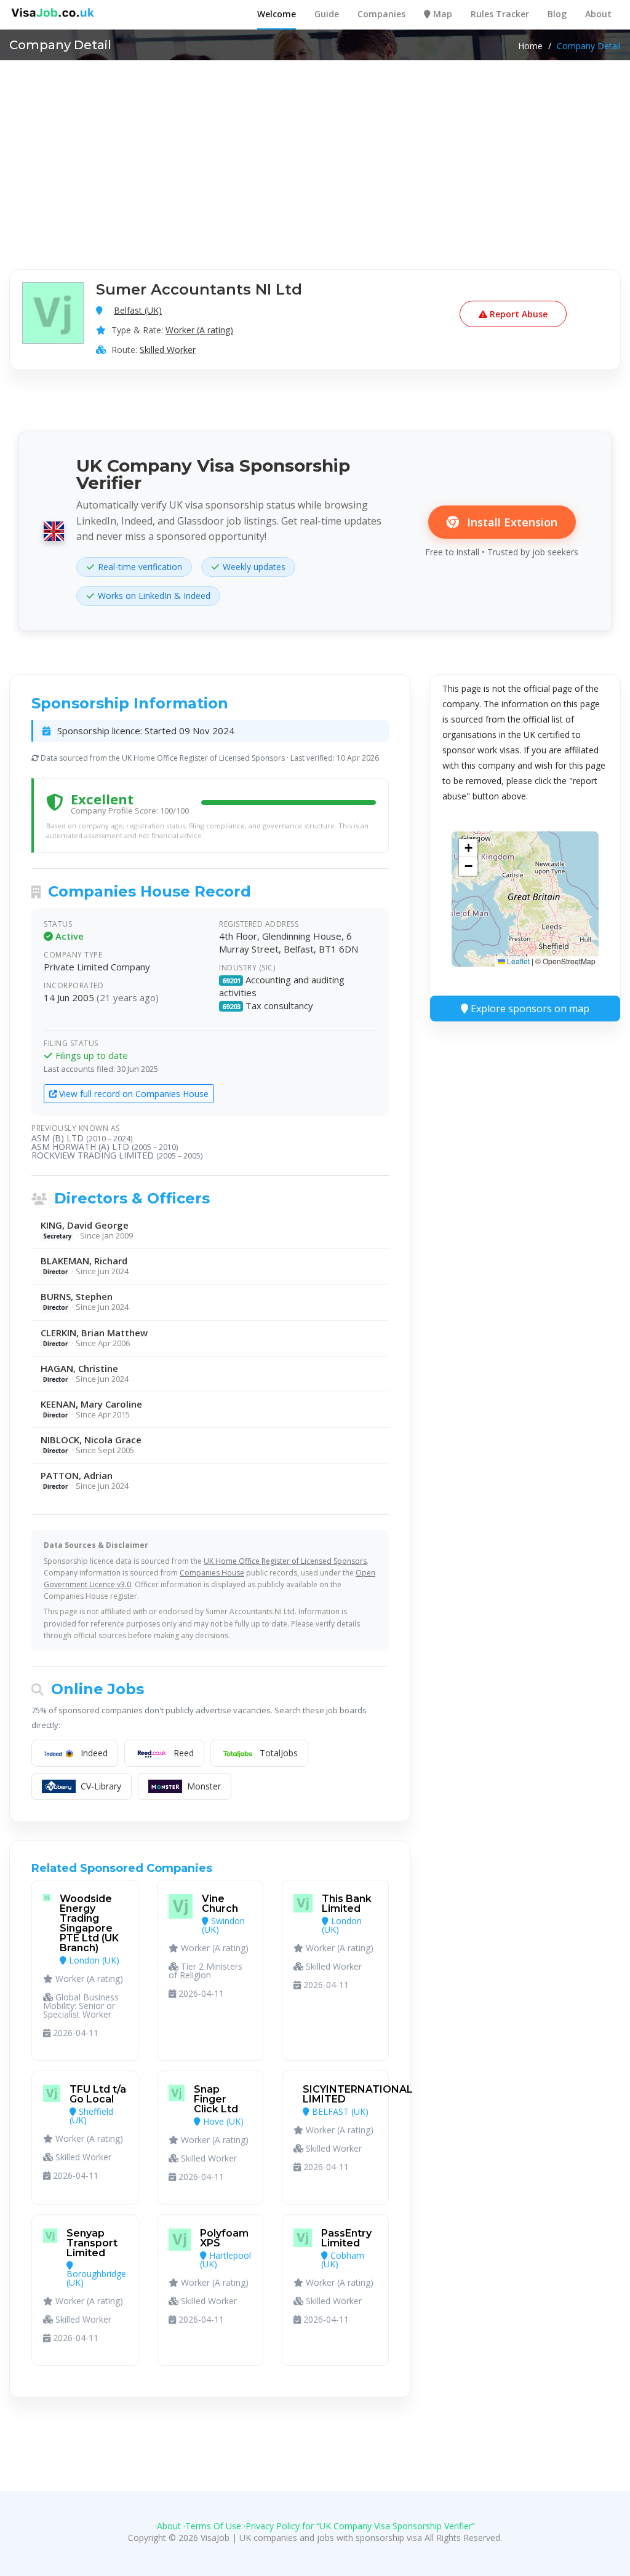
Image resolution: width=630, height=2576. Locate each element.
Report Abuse (517, 314)
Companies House (212, 1573)
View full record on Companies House (133, 1094)
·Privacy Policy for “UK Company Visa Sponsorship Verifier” (359, 2526)
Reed (184, 1753)
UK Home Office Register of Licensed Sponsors (285, 1561)
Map (441, 14)
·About (168, 2526)
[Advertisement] (315, 153)
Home (530, 46)
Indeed (94, 1753)
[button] (468, 848)
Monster (204, 1786)
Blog (557, 14)
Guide (327, 14)
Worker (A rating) (199, 330)
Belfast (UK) (138, 310)
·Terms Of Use (212, 2526)
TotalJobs (279, 1753)
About (598, 14)
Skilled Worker (168, 350)
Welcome (277, 14)
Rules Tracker (500, 14)
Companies (381, 14)
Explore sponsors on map (529, 1009)
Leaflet (517, 961)
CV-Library (101, 1786)
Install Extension (511, 522)
